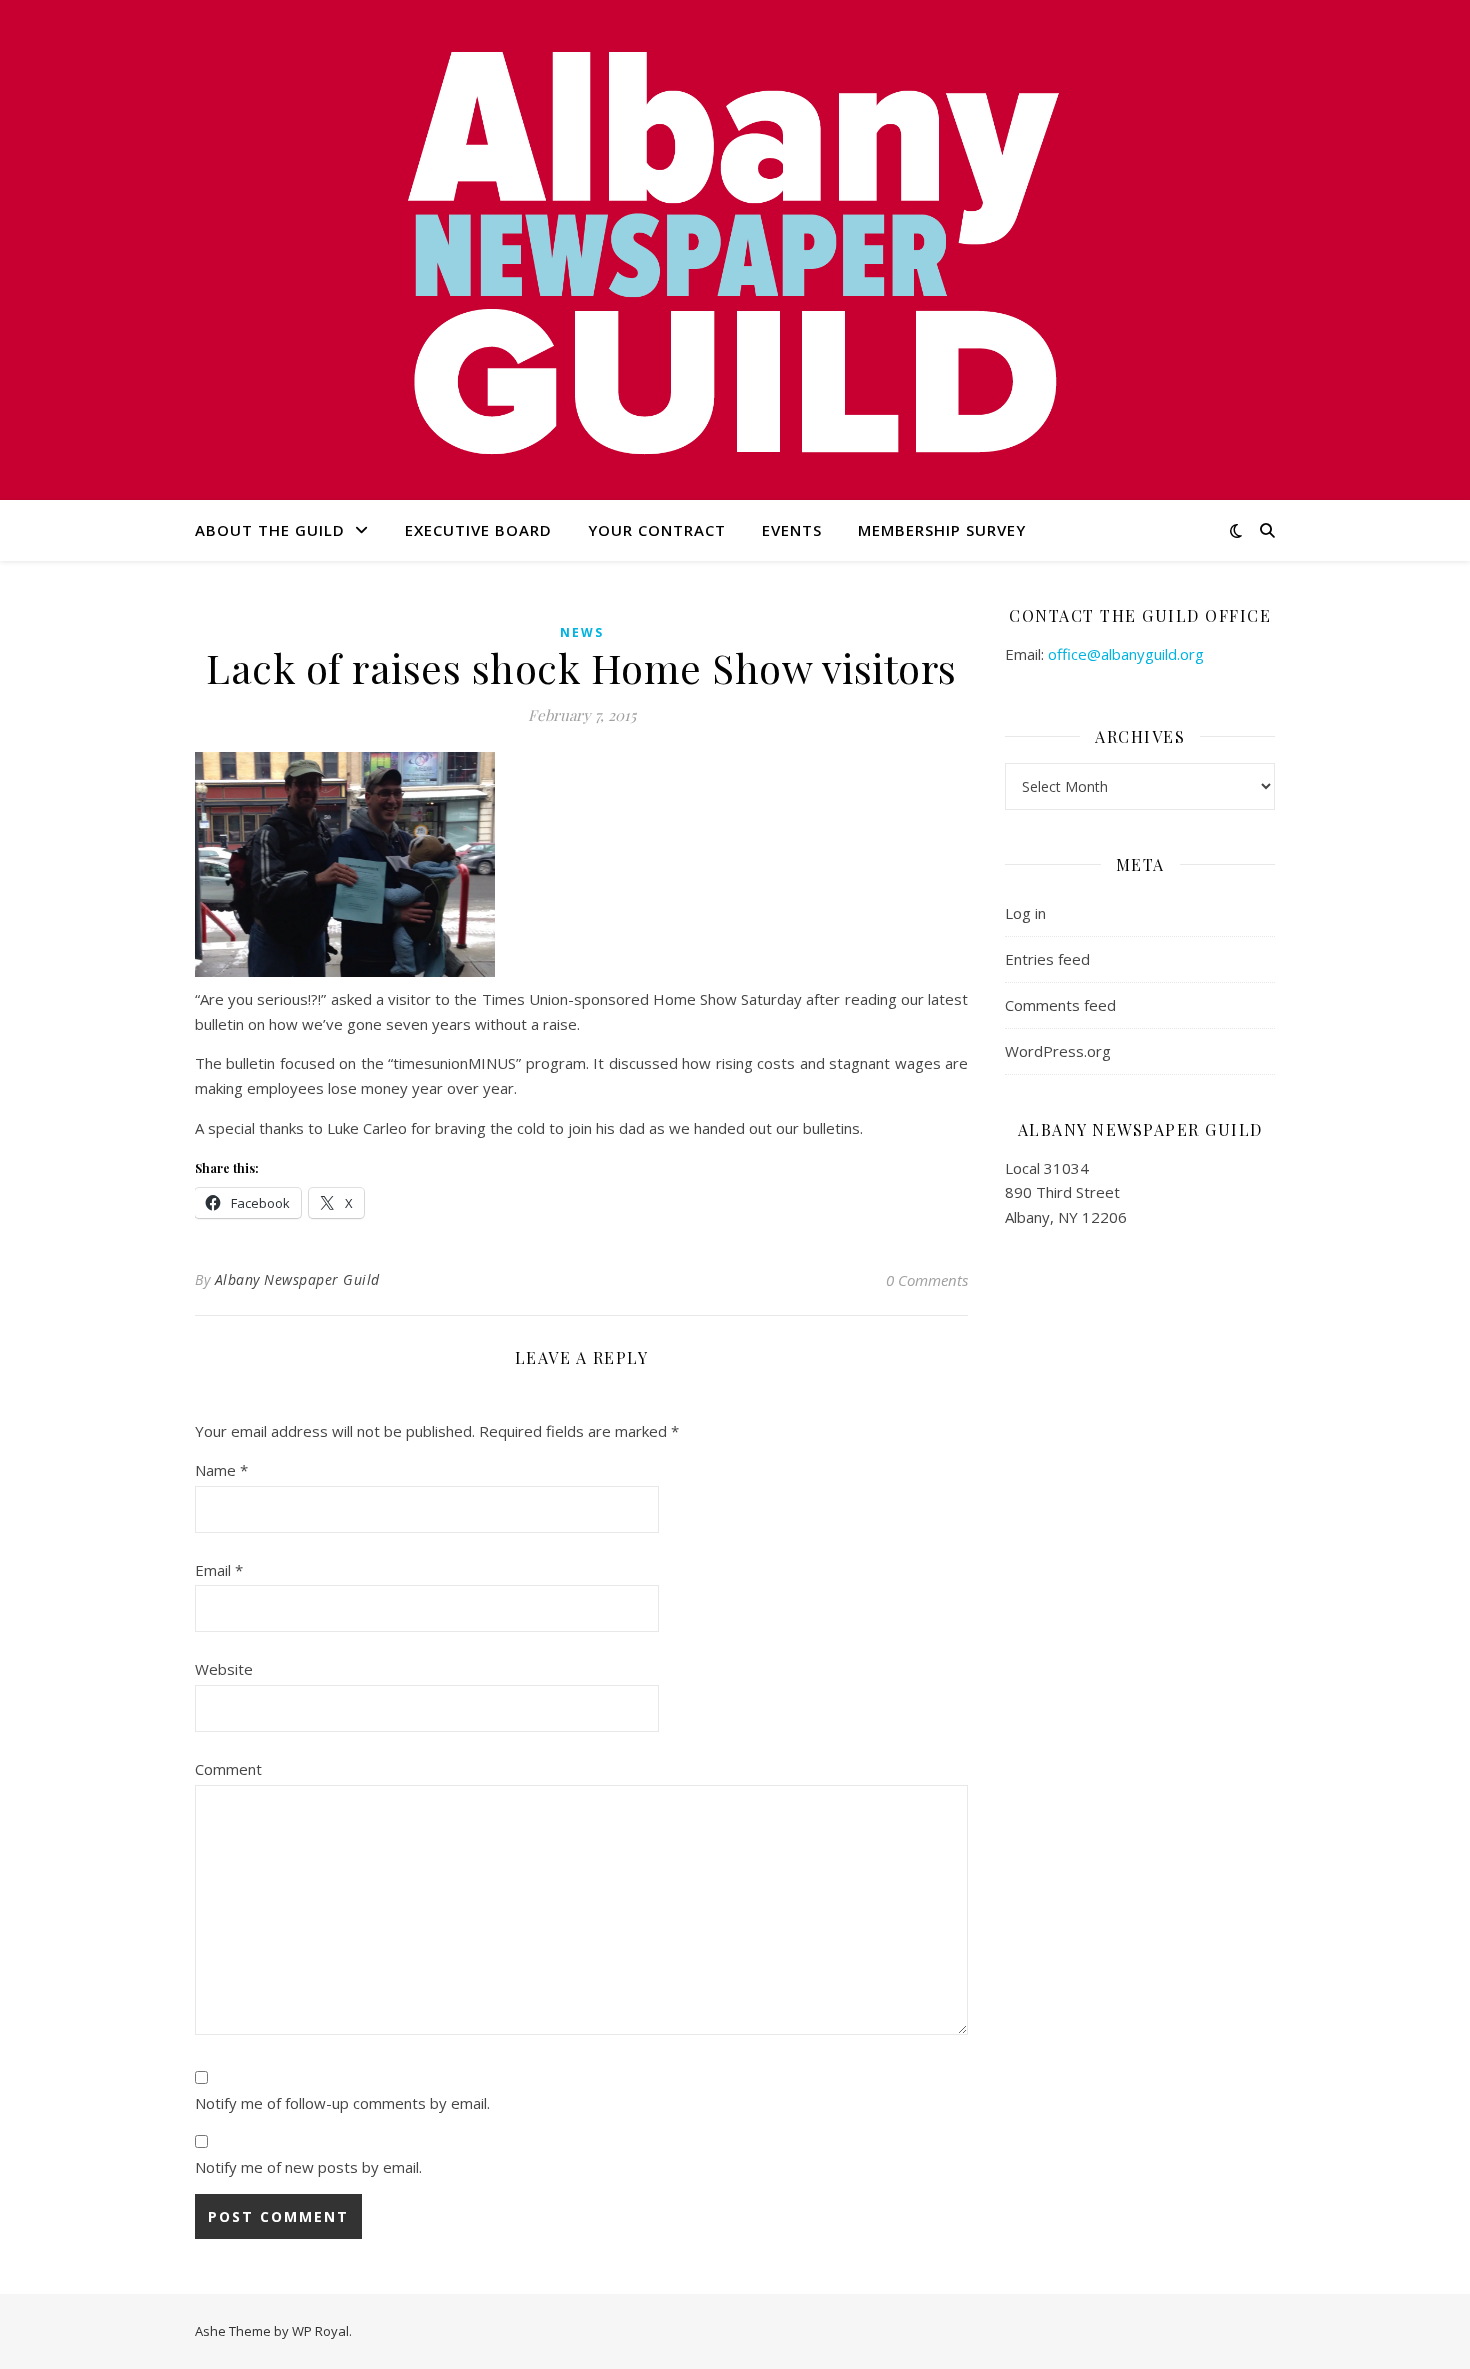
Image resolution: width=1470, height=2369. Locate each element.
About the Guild (270, 530)
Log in (1025, 913)
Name (221, 1470)
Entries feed (1047, 959)
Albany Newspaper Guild (297, 1279)
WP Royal (320, 2331)
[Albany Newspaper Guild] (735, 250)
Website (224, 1669)
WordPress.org (1058, 1051)
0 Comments (927, 1280)
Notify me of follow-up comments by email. (342, 2103)
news (582, 632)
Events (792, 530)
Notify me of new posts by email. (308, 2167)
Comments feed (1060, 1005)
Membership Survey (942, 530)
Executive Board (478, 530)
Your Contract (657, 530)
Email (219, 1570)
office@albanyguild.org (1126, 654)
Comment (228, 1769)
